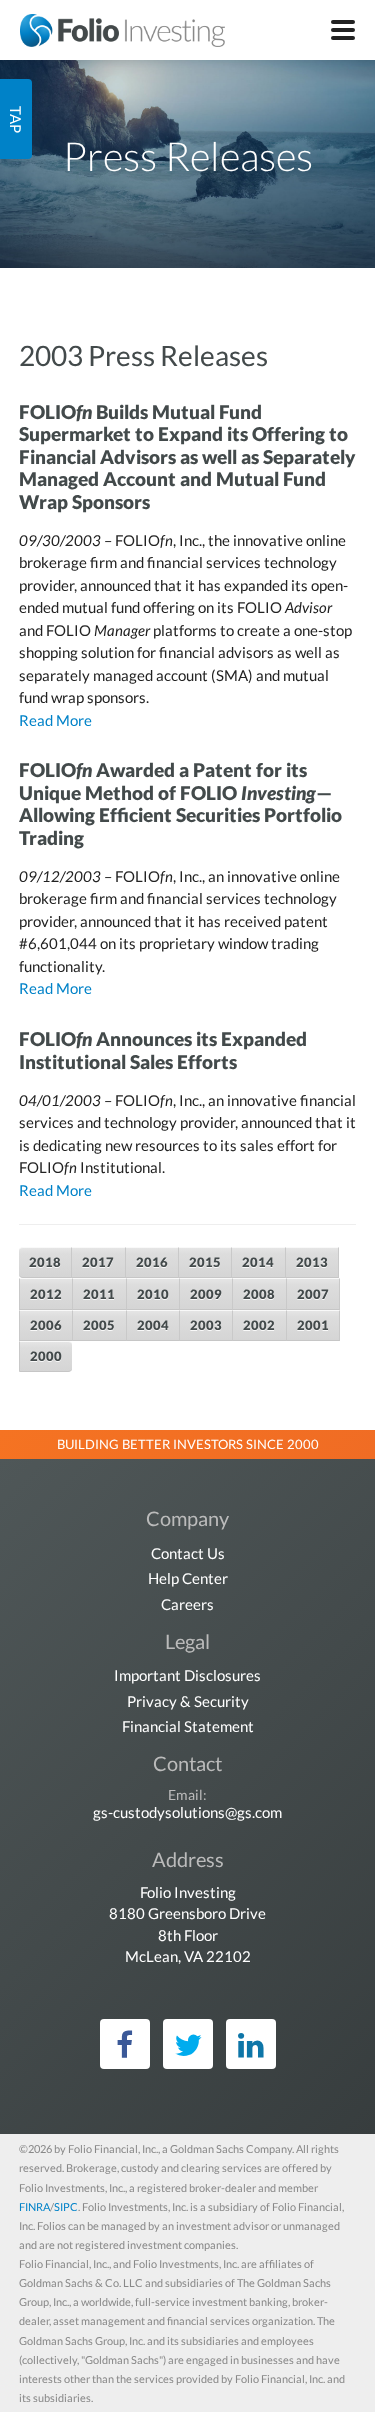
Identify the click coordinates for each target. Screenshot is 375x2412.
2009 (206, 1294)
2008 (259, 1294)
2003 (206, 1325)
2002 (259, 1325)
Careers (187, 1604)
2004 (153, 1325)
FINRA (34, 2206)
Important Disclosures (187, 1675)
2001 (313, 1325)
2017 (98, 1262)
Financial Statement (188, 1726)
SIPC (66, 2206)
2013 (312, 1262)
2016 (152, 1262)
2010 (153, 1294)
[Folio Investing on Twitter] (188, 2044)
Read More (55, 720)
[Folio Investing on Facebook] (125, 2044)
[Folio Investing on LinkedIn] (251, 2044)
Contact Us (188, 1553)
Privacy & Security (188, 1701)
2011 (99, 1294)
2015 (205, 1262)
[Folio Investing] (112, 30)
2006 (46, 1325)
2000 (46, 1356)
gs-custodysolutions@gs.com (187, 1812)
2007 (313, 1294)
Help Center (188, 1578)
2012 (46, 1294)
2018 (45, 1262)
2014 (258, 1262)
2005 (99, 1325)
